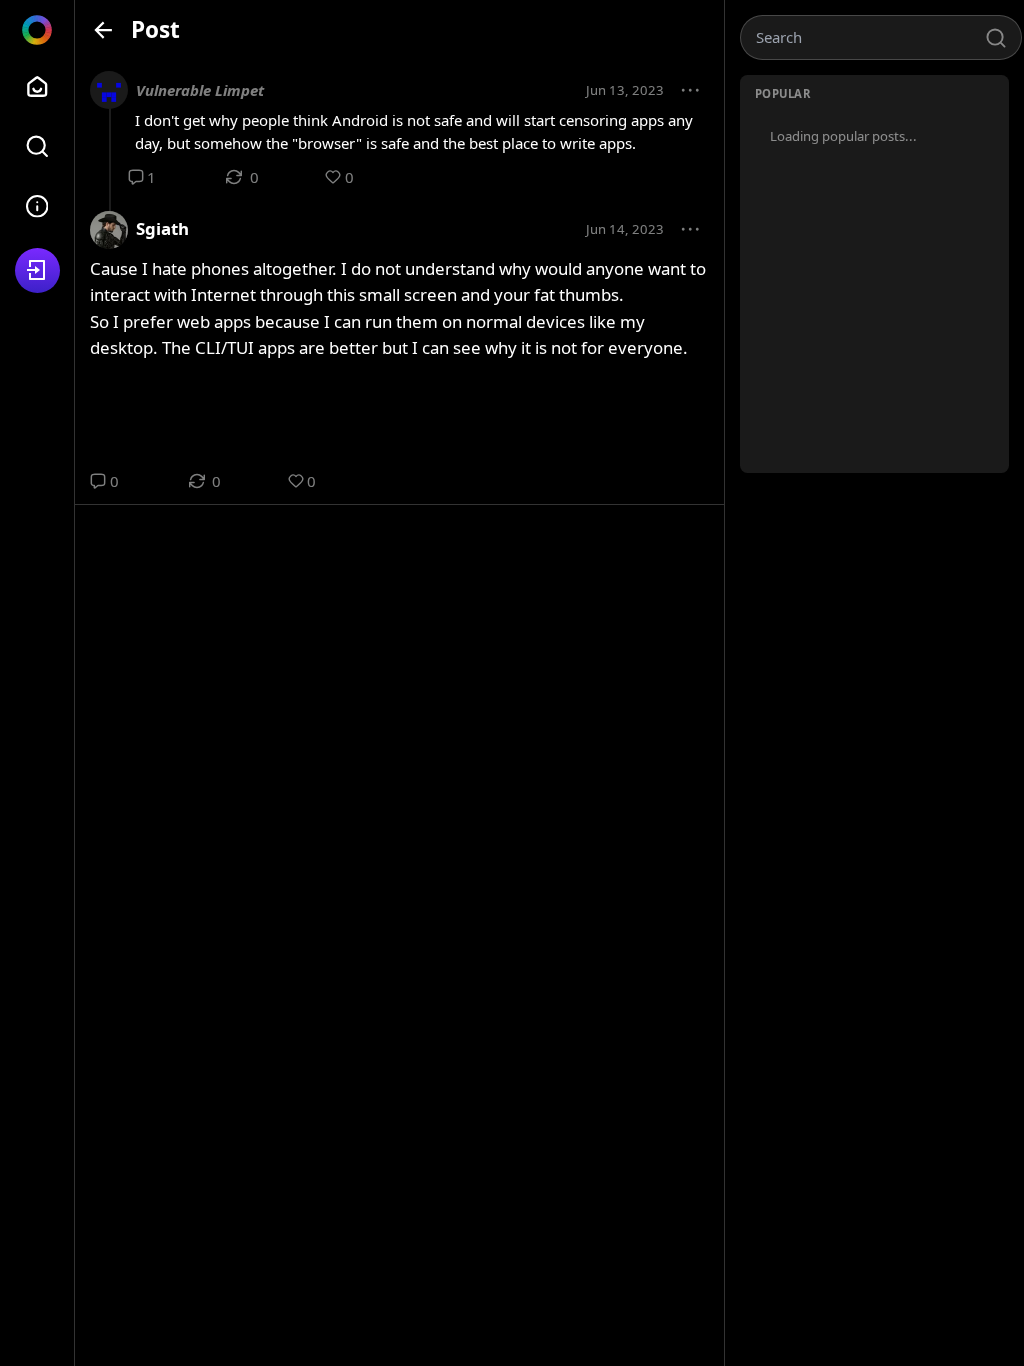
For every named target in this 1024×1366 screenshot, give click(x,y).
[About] (37, 206)
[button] (691, 91)
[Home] (37, 86)
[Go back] (103, 29)
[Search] (37, 146)
